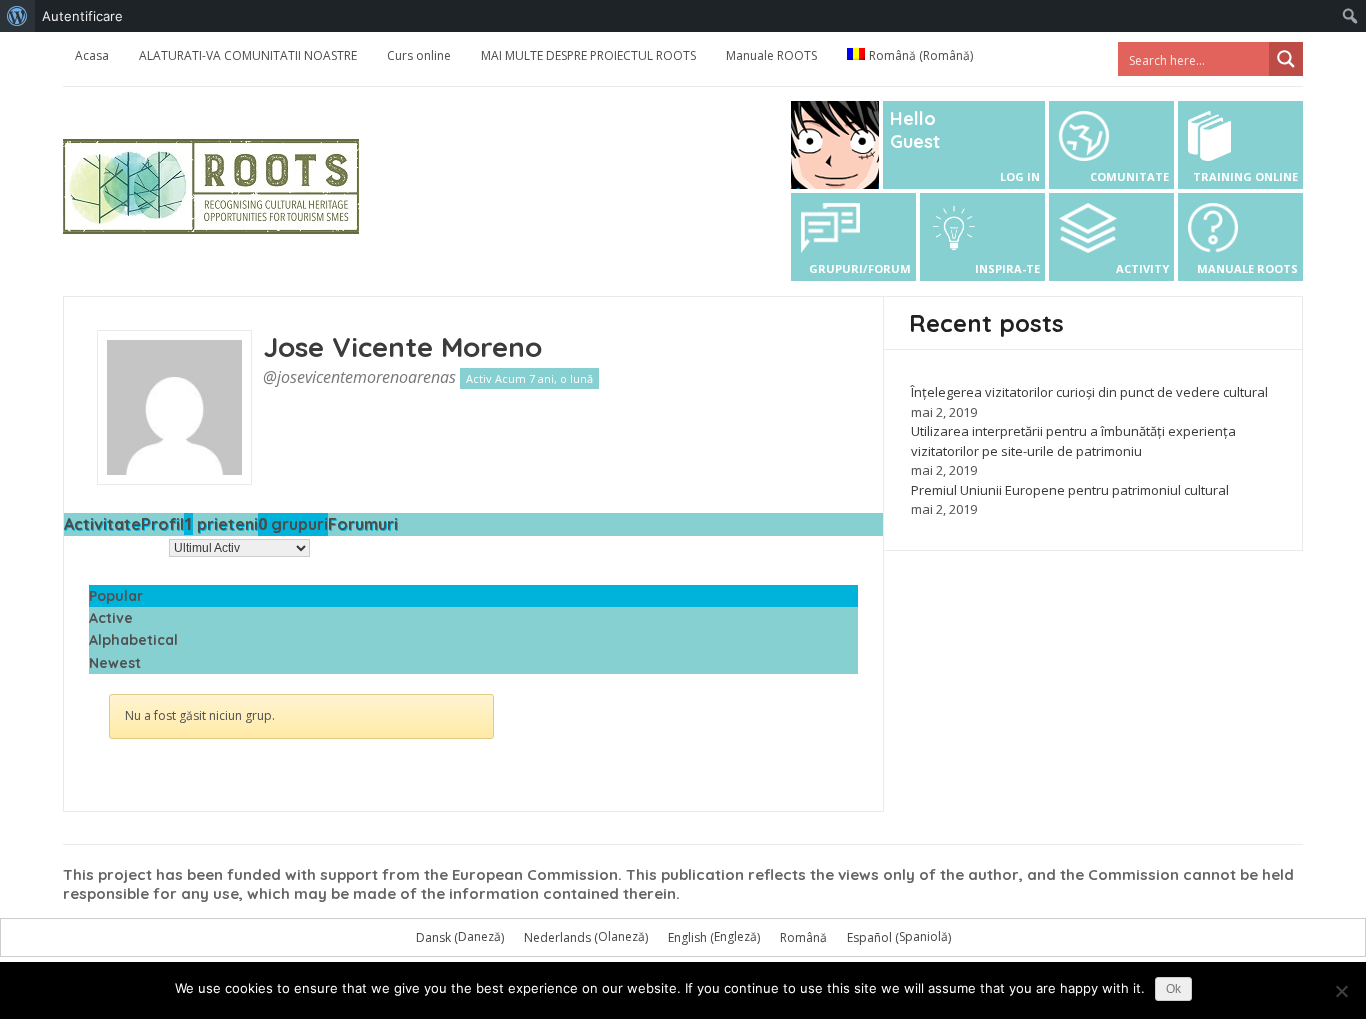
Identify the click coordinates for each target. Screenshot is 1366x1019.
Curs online (419, 55)
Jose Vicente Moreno (402, 346)
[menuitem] (17, 16)
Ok (1173, 989)
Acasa (92, 55)
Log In (1020, 176)
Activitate (102, 524)
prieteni (221, 524)
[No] (1341, 991)
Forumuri (363, 524)
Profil (162, 524)
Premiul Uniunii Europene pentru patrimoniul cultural (1070, 490)
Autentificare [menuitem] (82, 16)
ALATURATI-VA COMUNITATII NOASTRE (248, 55)
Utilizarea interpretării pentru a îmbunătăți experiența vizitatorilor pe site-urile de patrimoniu (1073, 441)
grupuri (293, 524)
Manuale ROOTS (771, 55)
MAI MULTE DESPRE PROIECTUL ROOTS (588, 55)
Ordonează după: (114, 547)
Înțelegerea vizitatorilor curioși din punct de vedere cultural (1089, 392)
